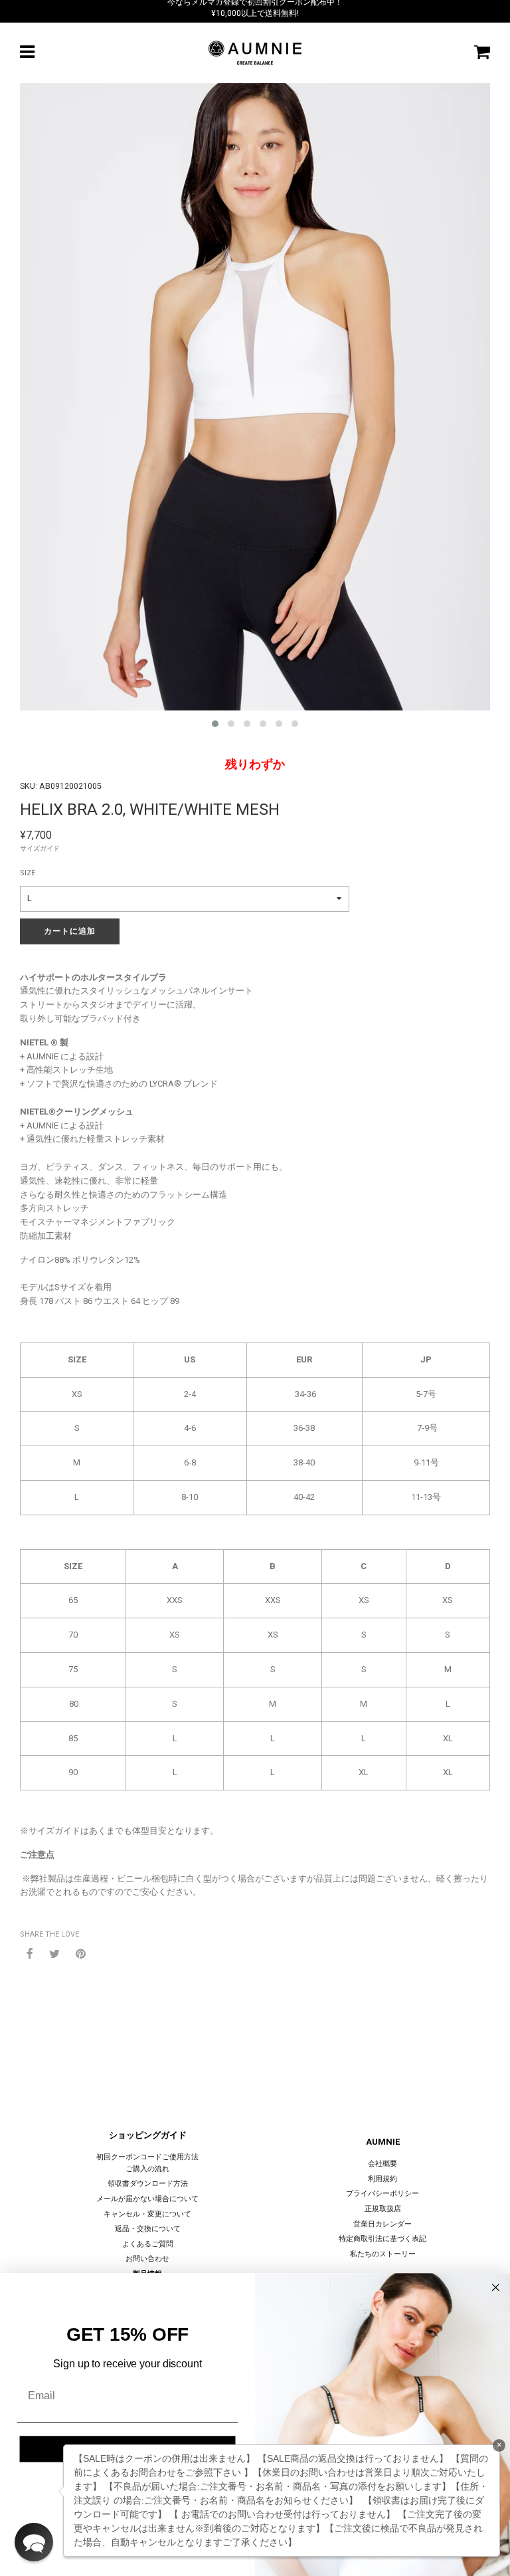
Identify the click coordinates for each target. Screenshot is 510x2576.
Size (28, 873)
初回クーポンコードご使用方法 (147, 2157)
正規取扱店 (383, 2209)
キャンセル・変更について (147, 2214)
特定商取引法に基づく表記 (382, 2239)
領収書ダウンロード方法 (148, 2184)
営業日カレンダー (382, 2224)
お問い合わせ (147, 2259)
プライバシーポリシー (382, 2194)
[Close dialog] (496, 2288)
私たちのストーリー (383, 2254)
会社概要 (382, 2164)
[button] (34, 2542)
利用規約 (382, 2179)
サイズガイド (40, 848)
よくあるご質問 (148, 2244)
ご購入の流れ (147, 2169)
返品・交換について (148, 2229)
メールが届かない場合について (147, 2199)
